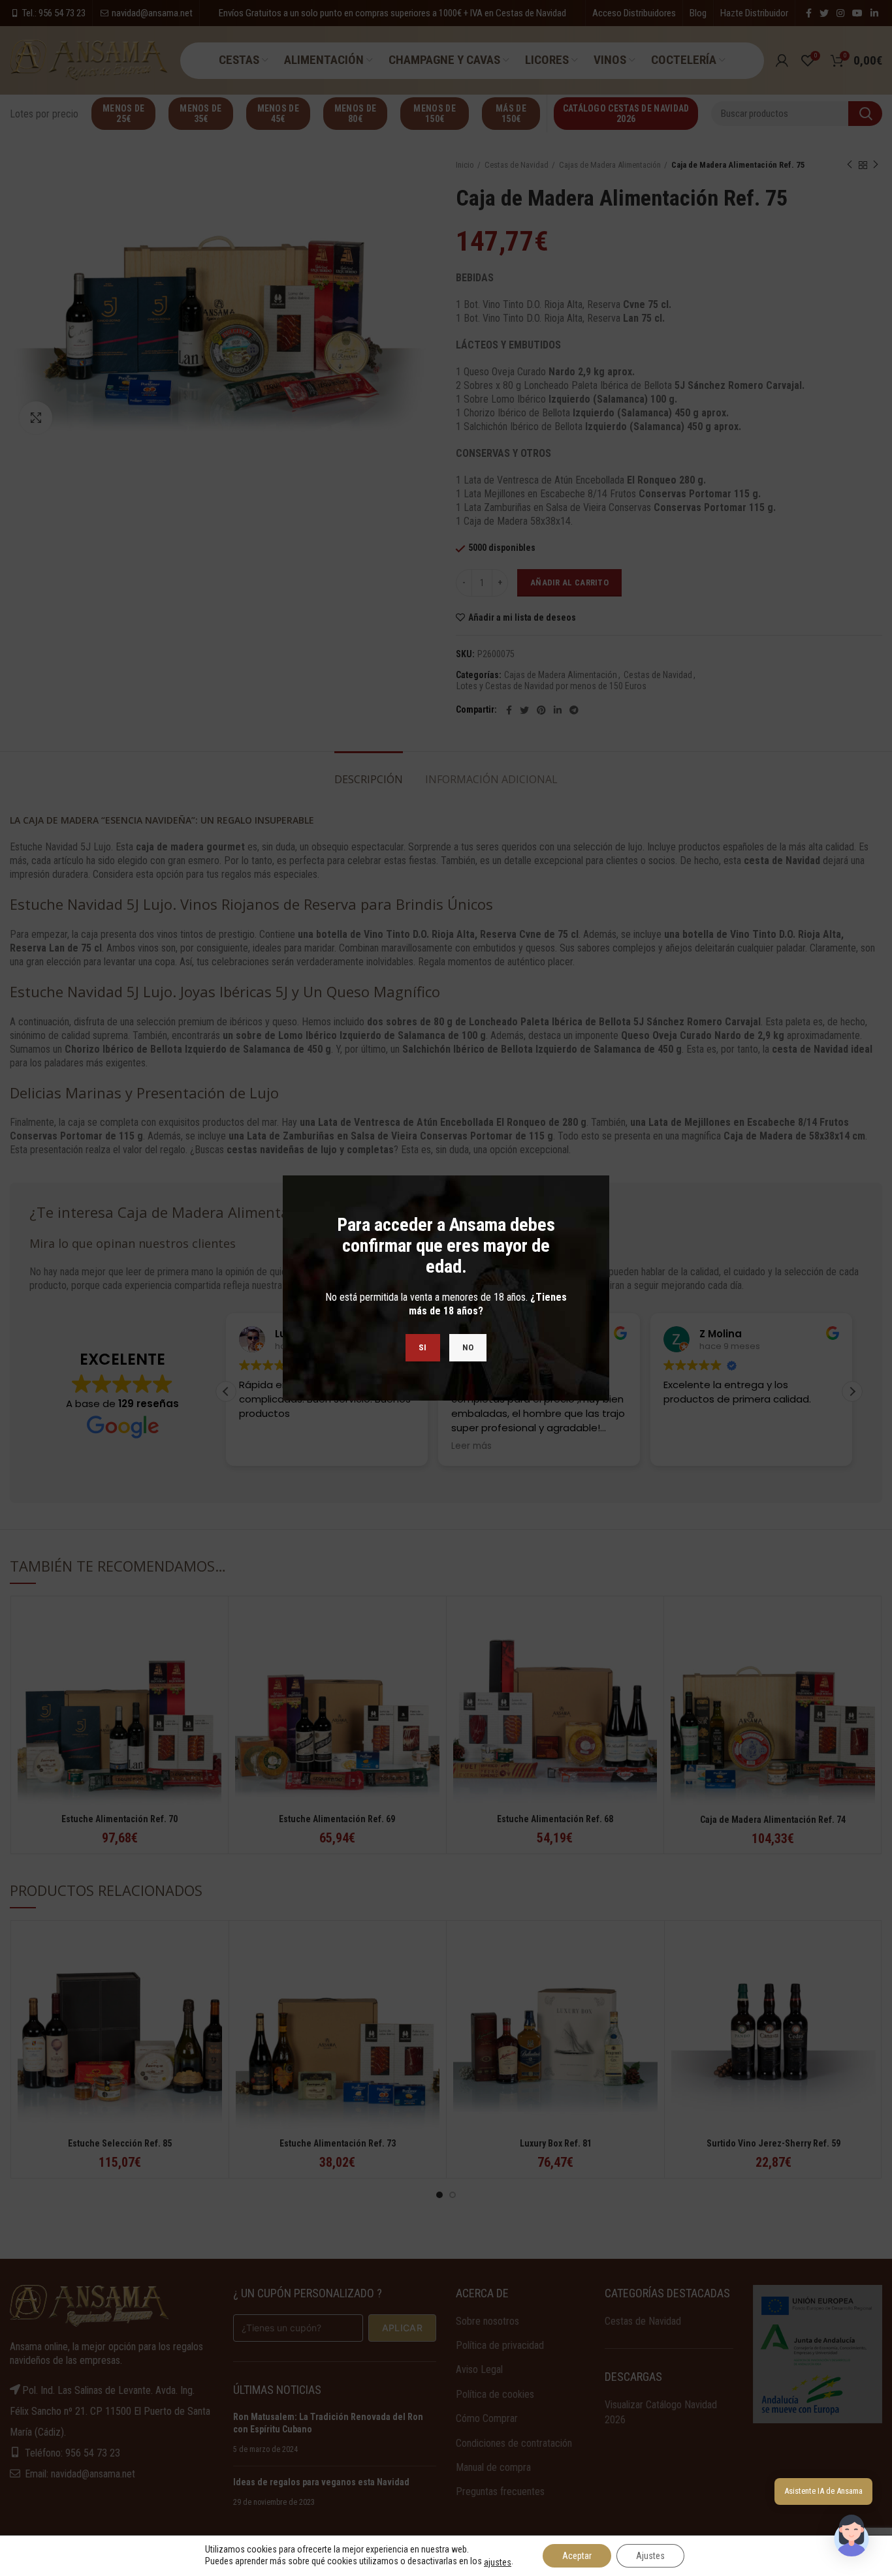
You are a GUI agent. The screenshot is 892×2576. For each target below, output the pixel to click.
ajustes (498, 2562)
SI (423, 1347)
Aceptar (577, 2556)
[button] (852, 2536)
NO (468, 1347)
